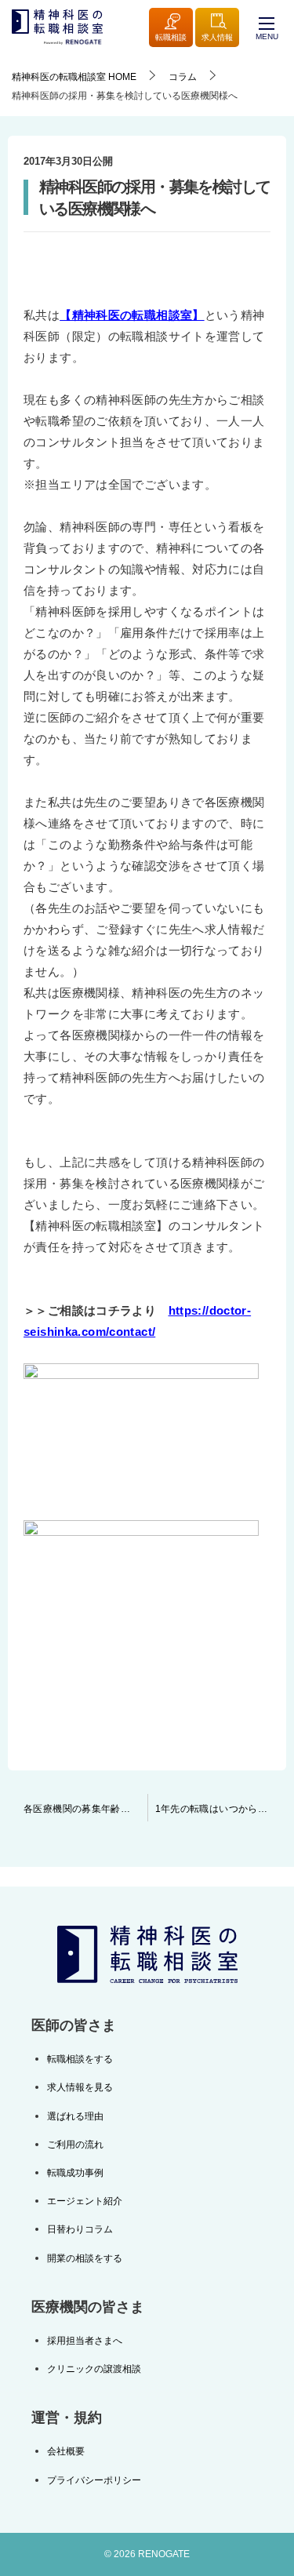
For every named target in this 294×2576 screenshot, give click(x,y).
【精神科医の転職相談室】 (132, 315)
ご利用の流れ (75, 2145)
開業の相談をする (85, 2258)
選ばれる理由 (75, 2116)
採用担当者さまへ (85, 2341)
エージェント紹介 (85, 2201)
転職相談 (171, 37)
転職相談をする (80, 2059)
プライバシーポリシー (94, 2480)
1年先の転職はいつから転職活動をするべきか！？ (221, 1809)
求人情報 (217, 37)
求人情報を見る (80, 2087)
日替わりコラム (80, 2229)
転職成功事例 (75, 2173)
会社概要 (66, 2451)
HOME (74, 77)
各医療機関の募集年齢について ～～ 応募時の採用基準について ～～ (85, 1809)
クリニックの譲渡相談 (94, 2369)
